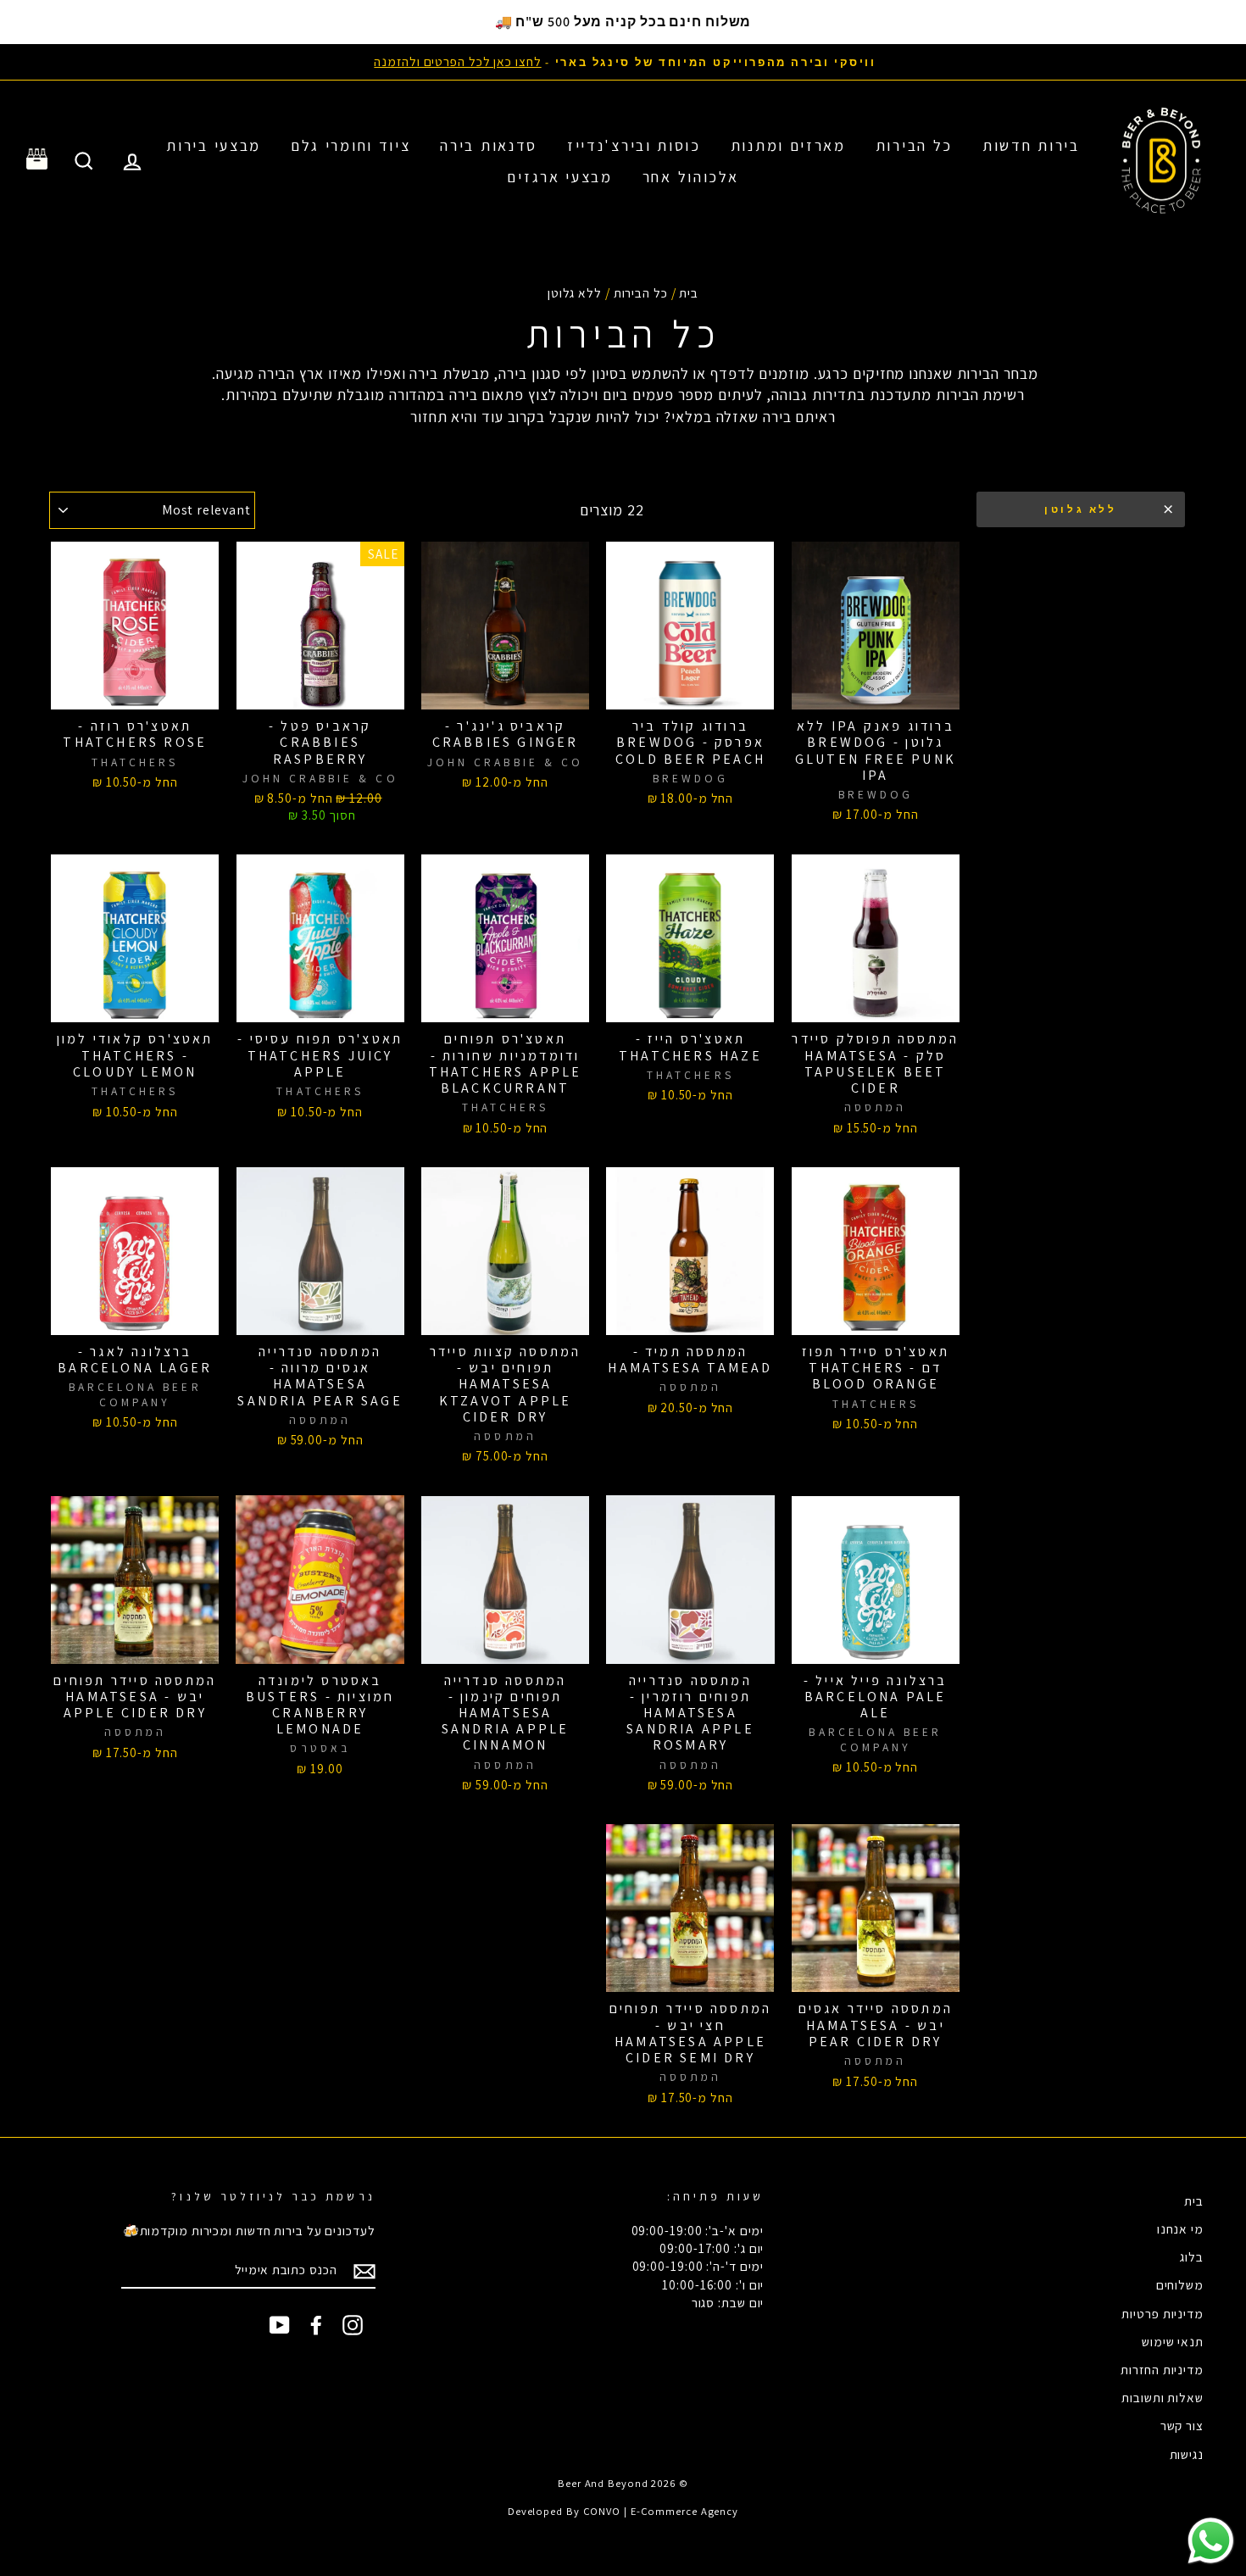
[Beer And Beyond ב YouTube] (280, 2324)
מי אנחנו (1180, 2228)
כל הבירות (914, 145)
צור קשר (1182, 2425)
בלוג (1192, 2256)
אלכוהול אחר (691, 177)
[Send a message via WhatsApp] (1211, 2541)
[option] (623, 61)
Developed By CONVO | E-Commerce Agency (623, 2511)
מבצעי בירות (214, 145)
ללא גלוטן (1080, 509)
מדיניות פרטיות (1163, 2313)
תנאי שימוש (1173, 2341)
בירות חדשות (1031, 145)
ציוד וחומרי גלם (351, 145)
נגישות (1187, 2454)
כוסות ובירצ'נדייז (634, 145)
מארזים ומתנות (788, 145)
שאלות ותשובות (1163, 2397)
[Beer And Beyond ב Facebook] (316, 2324)
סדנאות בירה (489, 145)
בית (689, 292)
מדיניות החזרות (1162, 2369)
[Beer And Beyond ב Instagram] (353, 2324)
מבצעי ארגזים (559, 177)
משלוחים (1180, 2284)
